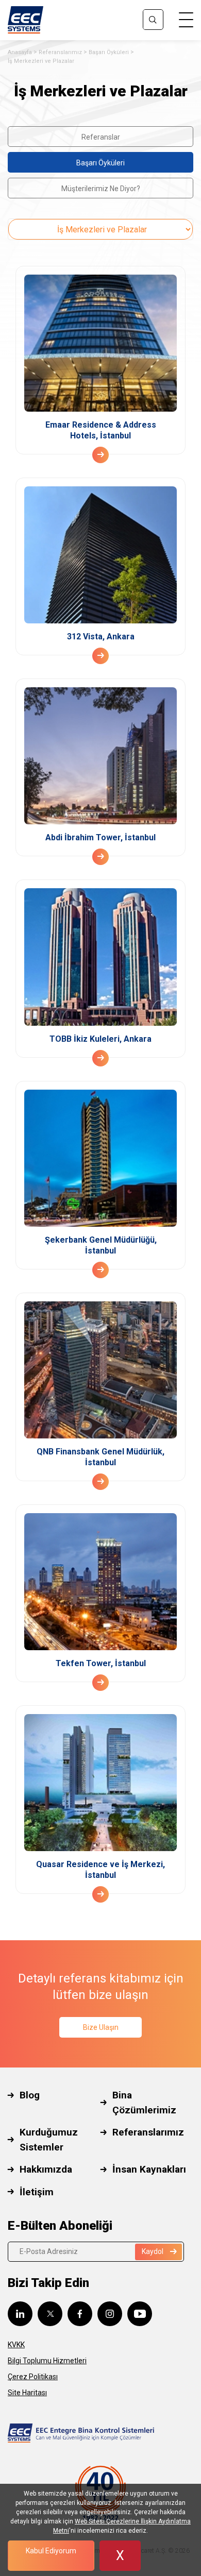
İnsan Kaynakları (149, 2169)
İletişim (37, 2192)
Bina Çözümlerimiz (144, 2103)
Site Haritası (27, 2393)
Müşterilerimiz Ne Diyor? (101, 189)
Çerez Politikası (33, 2377)
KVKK (16, 2345)
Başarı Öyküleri (109, 52)
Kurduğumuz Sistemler (49, 2140)
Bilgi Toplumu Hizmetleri (47, 2361)
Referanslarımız (60, 52)
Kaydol (153, 2251)
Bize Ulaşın (101, 2027)
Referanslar (101, 137)
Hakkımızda (46, 2169)
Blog (30, 2095)
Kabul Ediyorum (51, 2551)
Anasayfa (20, 52)
